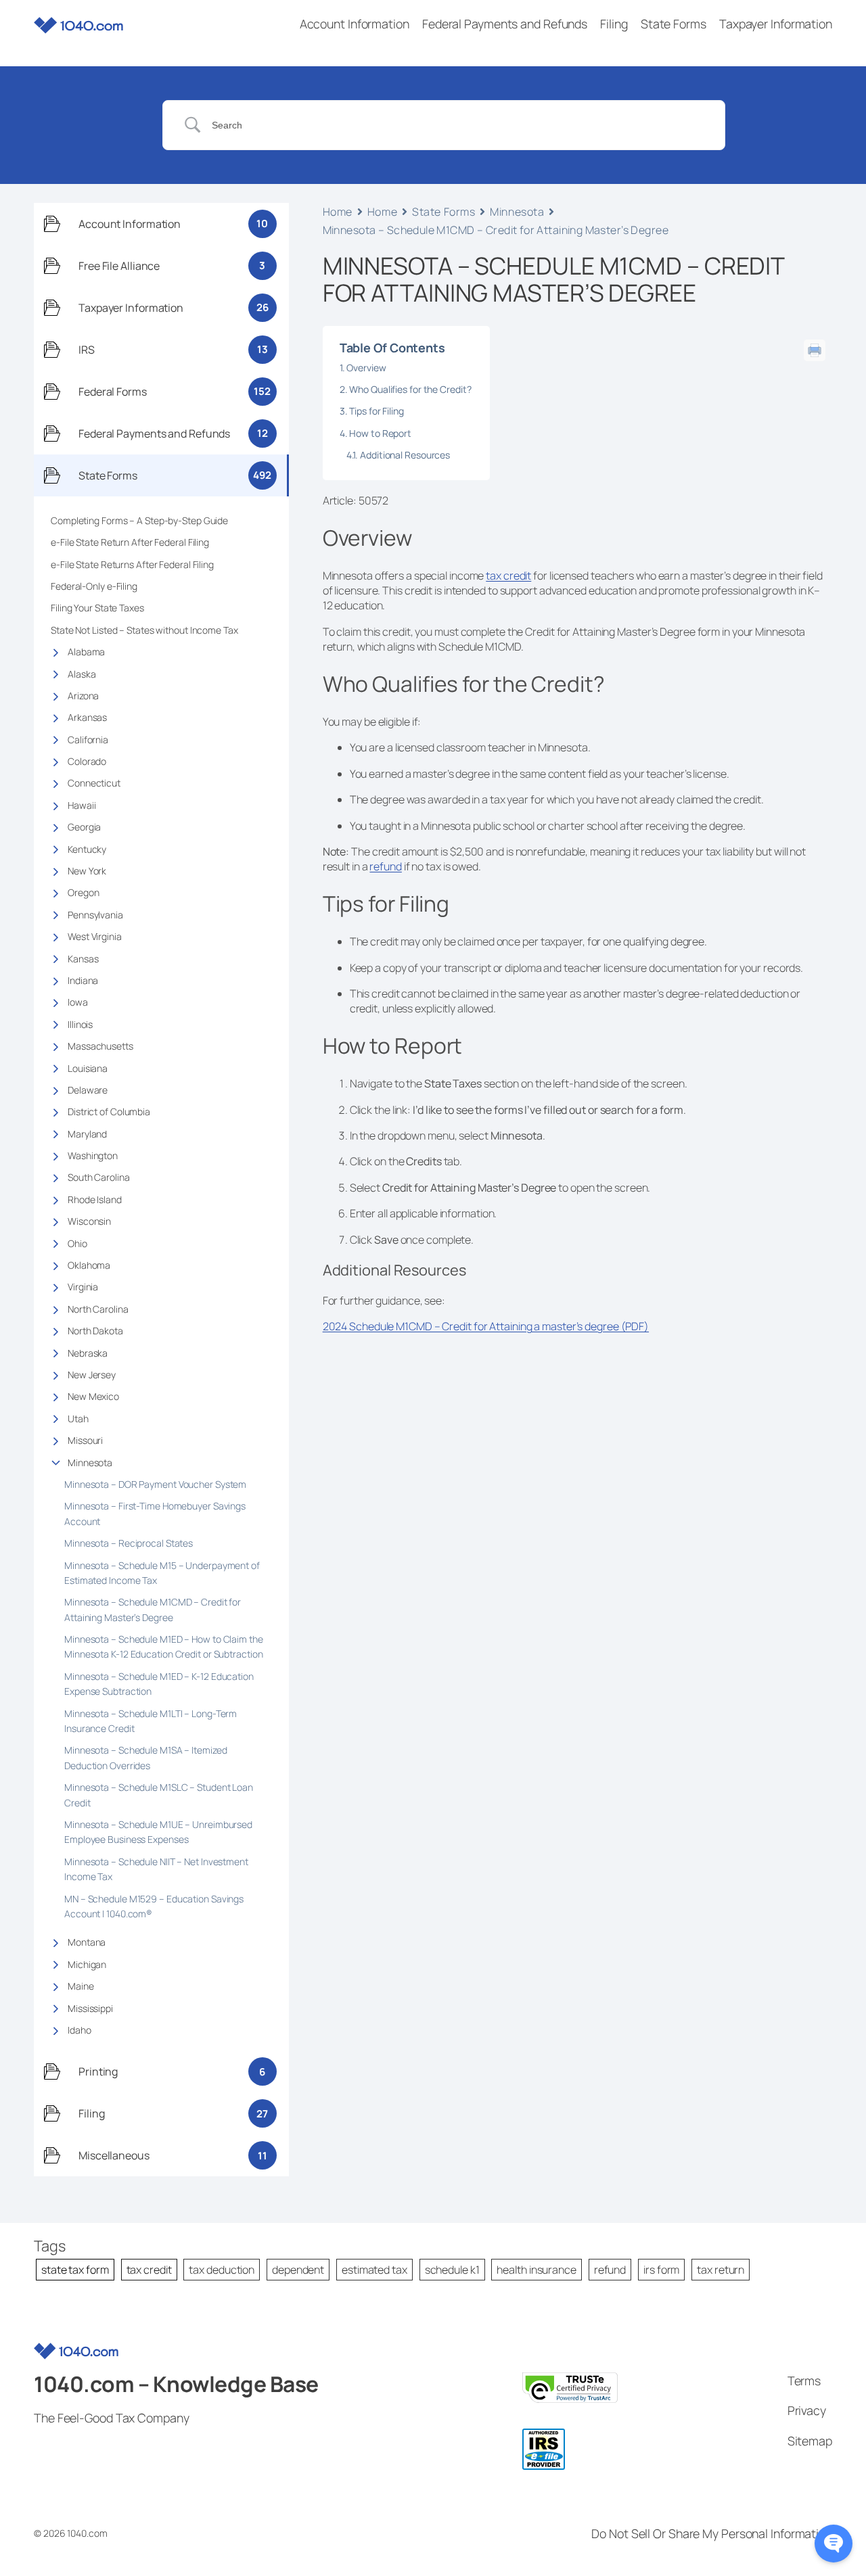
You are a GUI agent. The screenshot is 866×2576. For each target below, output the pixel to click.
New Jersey (92, 1375)
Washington (93, 1155)
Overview (367, 368)
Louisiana (88, 1068)
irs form (661, 2270)
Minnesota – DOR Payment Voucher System (157, 1484)
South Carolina (99, 1177)
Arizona (83, 696)
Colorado (87, 761)
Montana (87, 1942)
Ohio (77, 1243)
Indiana (83, 980)
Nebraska (88, 1353)
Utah (78, 1419)
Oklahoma (89, 1265)
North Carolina (98, 1309)
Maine (81, 1986)
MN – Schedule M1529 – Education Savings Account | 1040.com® (154, 1906)
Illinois (80, 1024)
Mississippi (90, 2008)
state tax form (75, 2270)
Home (338, 212)
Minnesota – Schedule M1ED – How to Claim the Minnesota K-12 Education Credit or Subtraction (164, 1646)
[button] (834, 2544)
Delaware (88, 1090)
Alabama (86, 652)
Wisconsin (89, 1221)
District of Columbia (109, 1111)
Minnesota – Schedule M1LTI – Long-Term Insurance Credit (151, 1721)
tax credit (508, 576)
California (88, 740)
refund (385, 866)
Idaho (79, 2030)
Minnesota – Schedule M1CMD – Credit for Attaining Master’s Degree (153, 1609)
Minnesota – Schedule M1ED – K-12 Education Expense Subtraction (159, 1684)
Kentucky (87, 849)
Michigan (87, 1964)
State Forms (443, 212)
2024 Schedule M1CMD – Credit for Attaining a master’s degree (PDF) (486, 1326)
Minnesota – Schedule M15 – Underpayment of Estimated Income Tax (162, 1573)
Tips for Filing (377, 411)
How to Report (381, 433)
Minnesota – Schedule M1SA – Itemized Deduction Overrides (145, 1757)
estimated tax (374, 2270)
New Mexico (93, 1396)
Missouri (85, 1440)
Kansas (83, 959)
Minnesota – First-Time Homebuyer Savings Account (155, 1513)
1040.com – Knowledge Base (176, 2384)
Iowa (78, 1002)
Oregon (83, 892)
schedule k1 (452, 2270)
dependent (298, 2270)
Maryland (87, 1134)
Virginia (83, 1287)
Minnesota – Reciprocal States (129, 1543)
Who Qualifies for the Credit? (411, 389)
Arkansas (87, 717)
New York (87, 871)
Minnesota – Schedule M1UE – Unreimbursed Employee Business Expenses (158, 1832)
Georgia (84, 827)
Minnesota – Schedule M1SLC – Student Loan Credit (159, 1795)
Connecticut (94, 783)
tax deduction (222, 2270)
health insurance (536, 2270)
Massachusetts (100, 1046)
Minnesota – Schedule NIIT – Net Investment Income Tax (156, 1869)
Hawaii (82, 805)
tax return (721, 2270)
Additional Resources (406, 455)
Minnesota (90, 1462)
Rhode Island (95, 1199)
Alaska (82, 674)
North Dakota (95, 1331)
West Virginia (95, 936)
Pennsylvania (95, 915)
